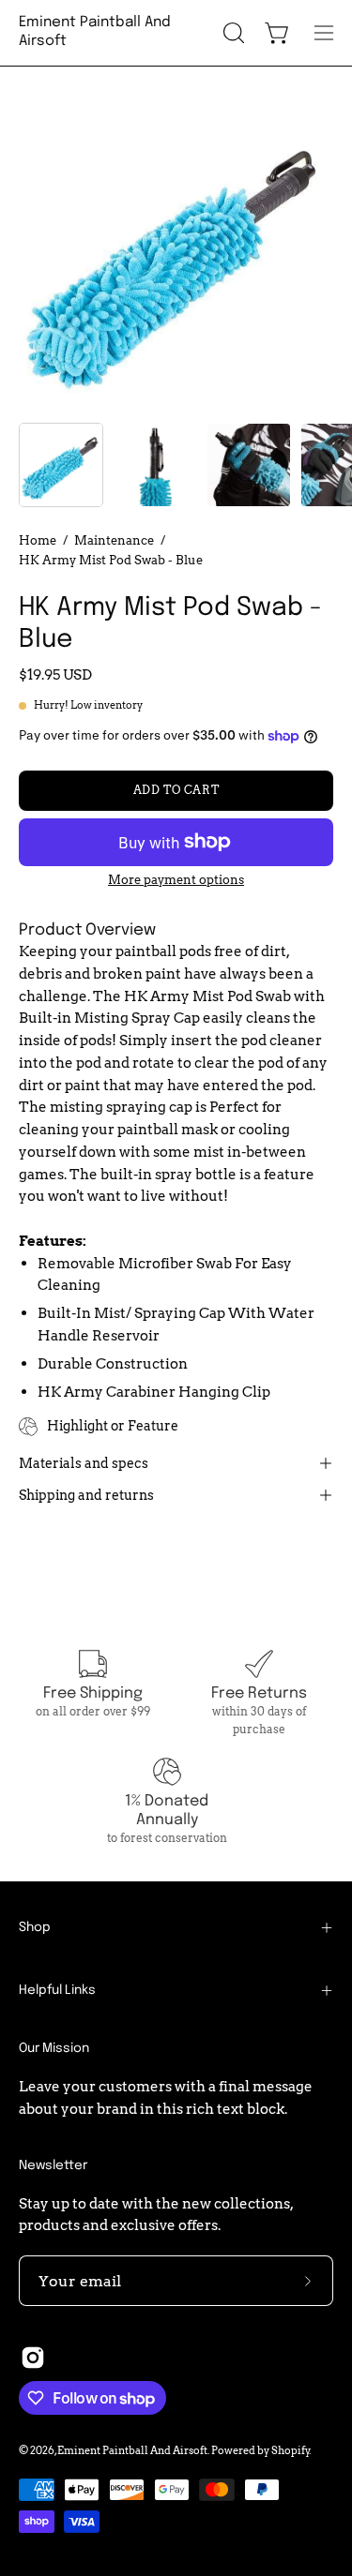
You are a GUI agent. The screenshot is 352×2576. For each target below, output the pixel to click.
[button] (232, 33)
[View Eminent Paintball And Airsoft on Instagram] (33, 2358)
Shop (35, 1927)
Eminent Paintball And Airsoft (95, 32)
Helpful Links (57, 1990)
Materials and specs (84, 1463)
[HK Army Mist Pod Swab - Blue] (61, 465)
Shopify (291, 2450)
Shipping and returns (86, 1495)
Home (38, 540)
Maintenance (114, 540)
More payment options (176, 880)
